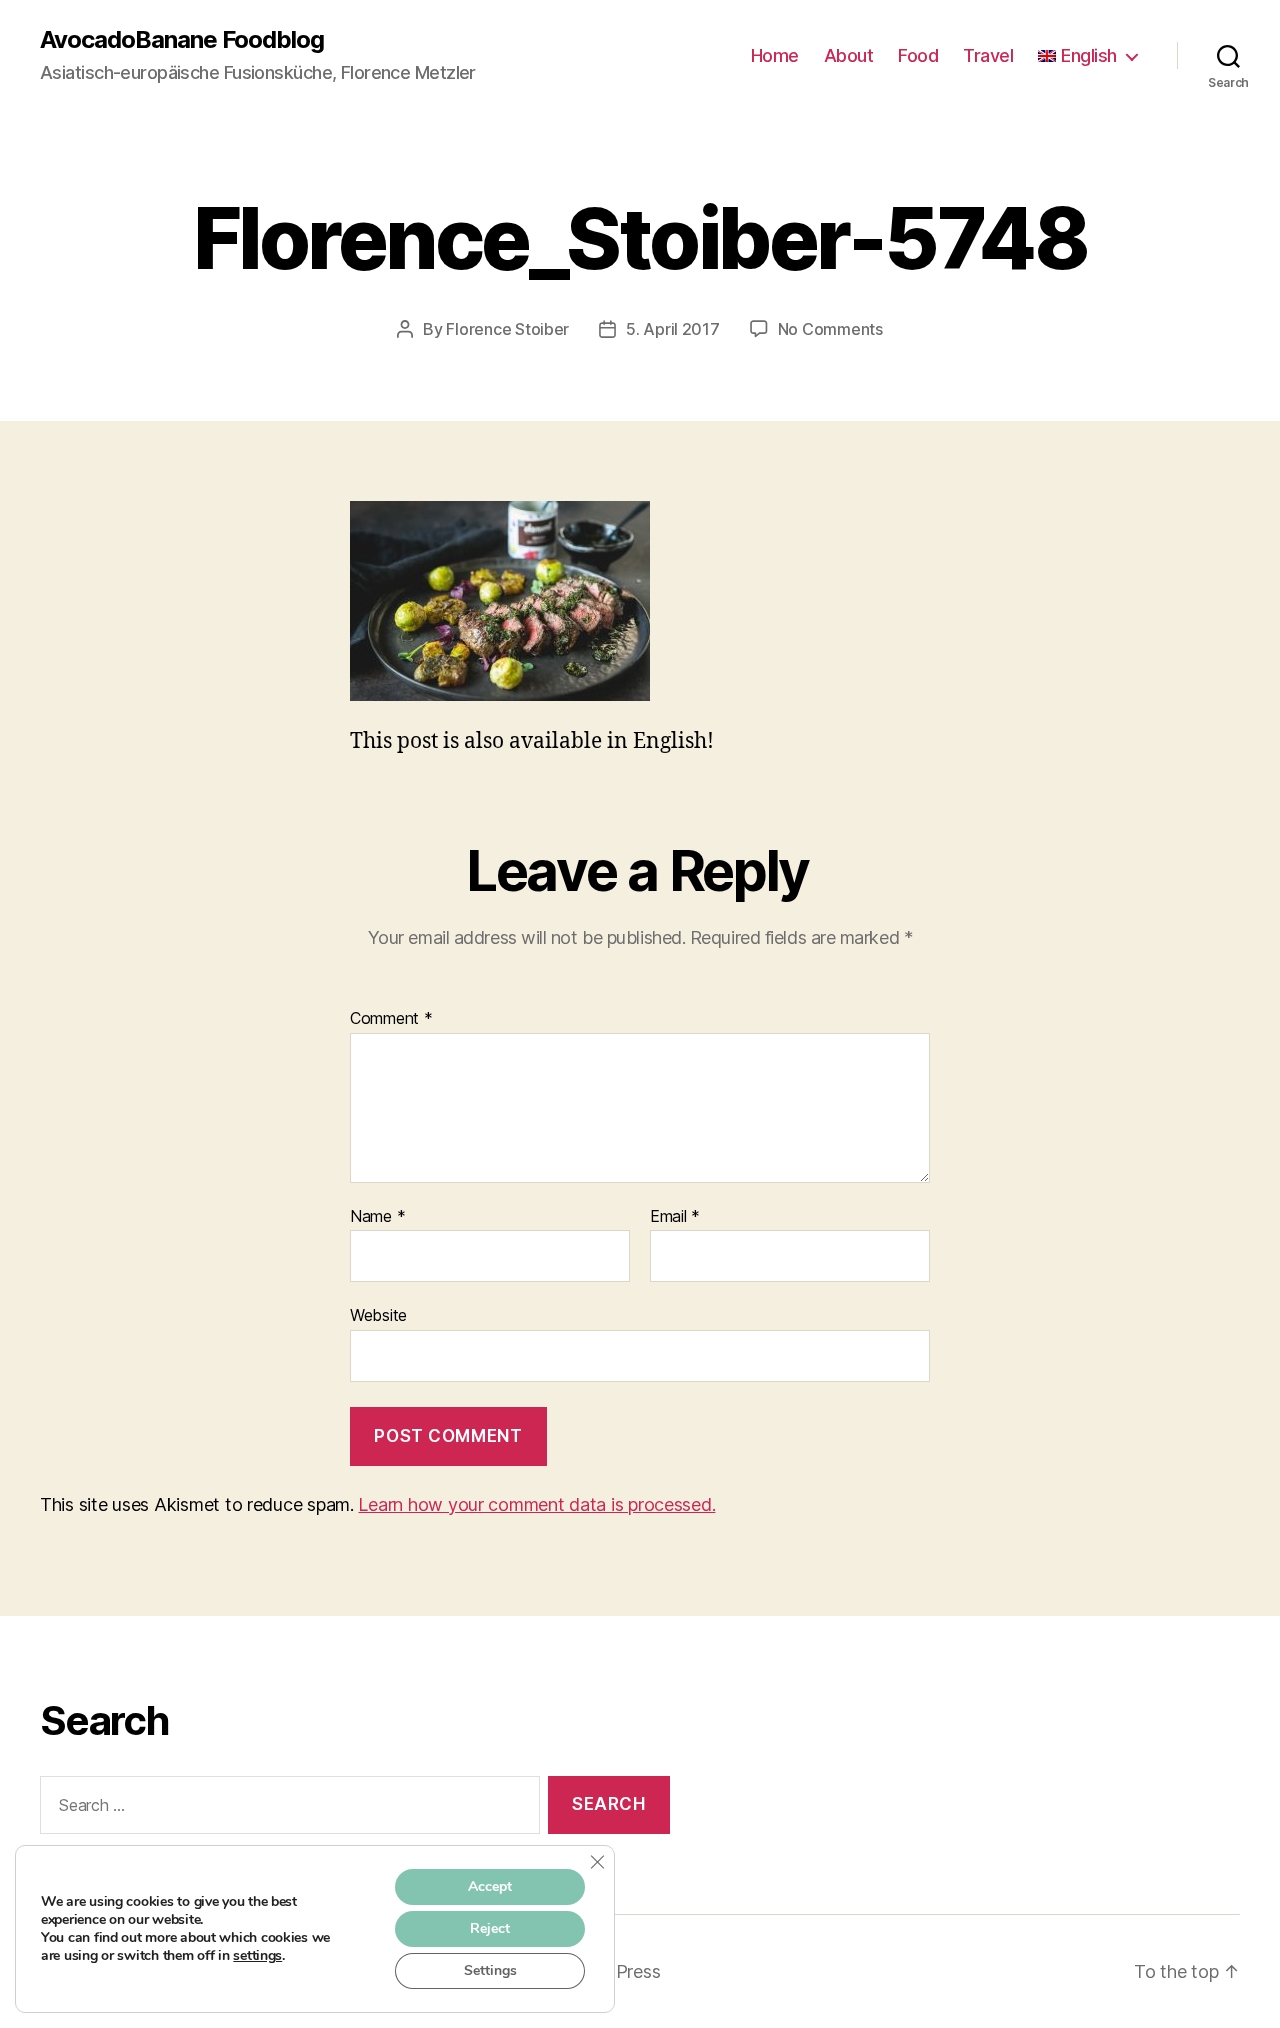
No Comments (830, 329)
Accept (490, 1886)
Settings (490, 1970)
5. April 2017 (673, 329)
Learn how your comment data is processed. (536, 1504)
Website (378, 1315)
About (849, 55)
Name (377, 1217)
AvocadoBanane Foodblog (182, 40)
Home (775, 55)
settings (257, 1956)
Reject (490, 1928)
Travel (988, 55)
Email (675, 1217)
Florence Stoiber (507, 329)
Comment (391, 1019)
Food (918, 55)
